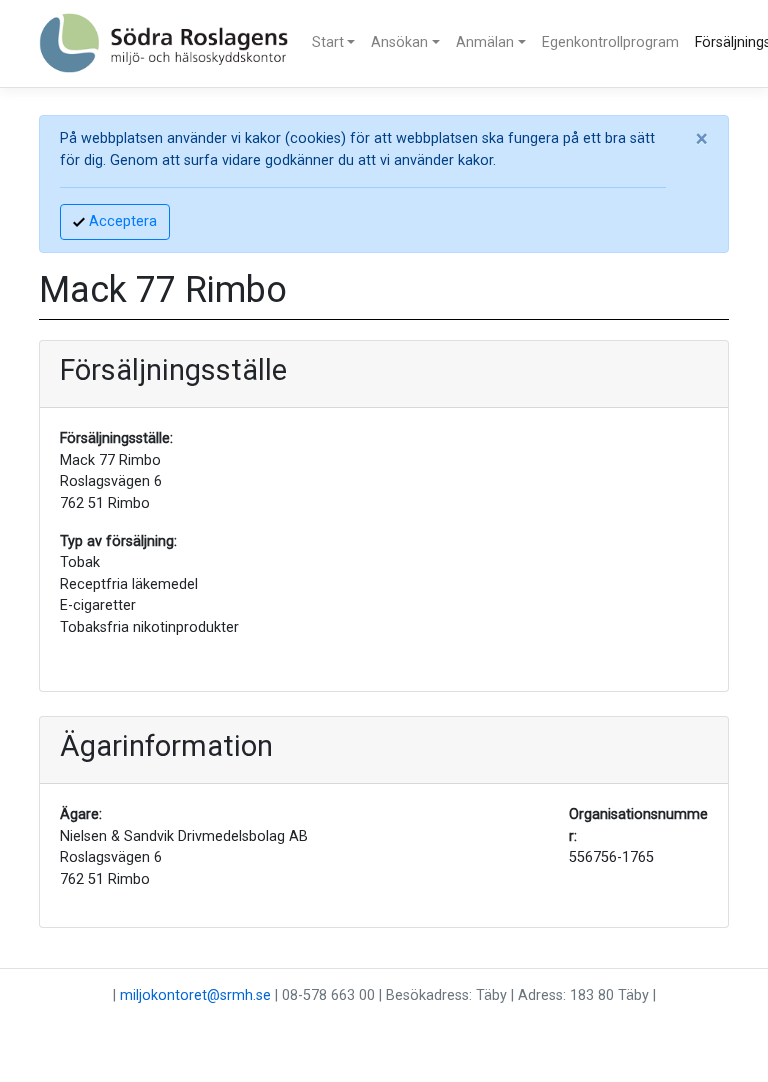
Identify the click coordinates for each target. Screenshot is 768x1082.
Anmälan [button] (485, 42)
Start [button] (328, 42)
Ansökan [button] (399, 42)
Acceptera (121, 221)
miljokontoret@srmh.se (195, 995)
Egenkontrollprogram (610, 42)
